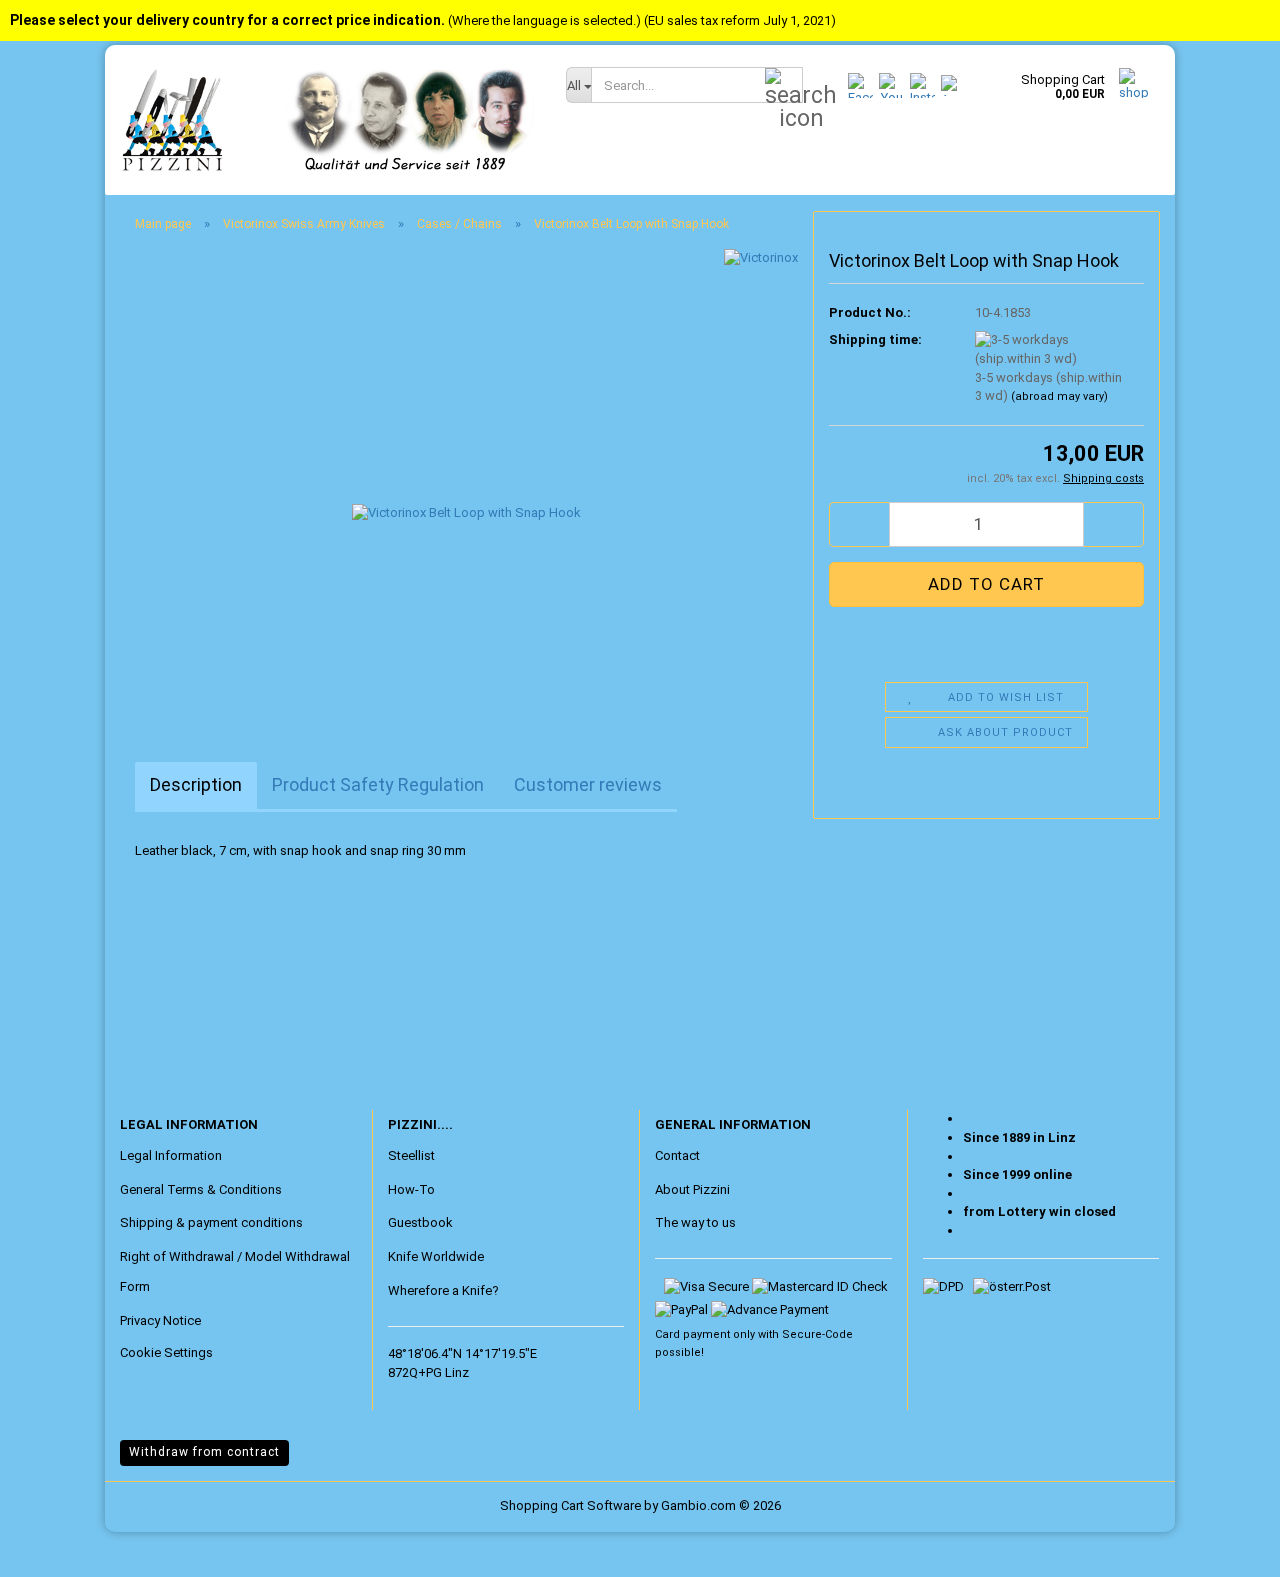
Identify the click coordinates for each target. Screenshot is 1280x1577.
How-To (411, 1189)
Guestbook (420, 1222)
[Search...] (784, 86)
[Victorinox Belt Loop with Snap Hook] (466, 472)
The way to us (695, 1222)
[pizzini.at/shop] (328, 120)
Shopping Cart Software (570, 1505)
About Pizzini (692, 1189)
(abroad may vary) (1059, 396)
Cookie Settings (166, 1352)
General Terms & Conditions (201, 1189)
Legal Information (171, 1155)
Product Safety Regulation (378, 784)
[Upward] (55, 1547)
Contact (677, 1155)
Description (196, 784)
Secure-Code (817, 1334)
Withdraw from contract (204, 1452)
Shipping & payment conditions (211, 1222)
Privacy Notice (160, 1320)
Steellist (411, 1155)
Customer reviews (588, 784)
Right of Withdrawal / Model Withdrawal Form (235, 1271)
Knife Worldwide (436, 1256)
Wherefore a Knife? (443, 1290)
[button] (859, 524)
